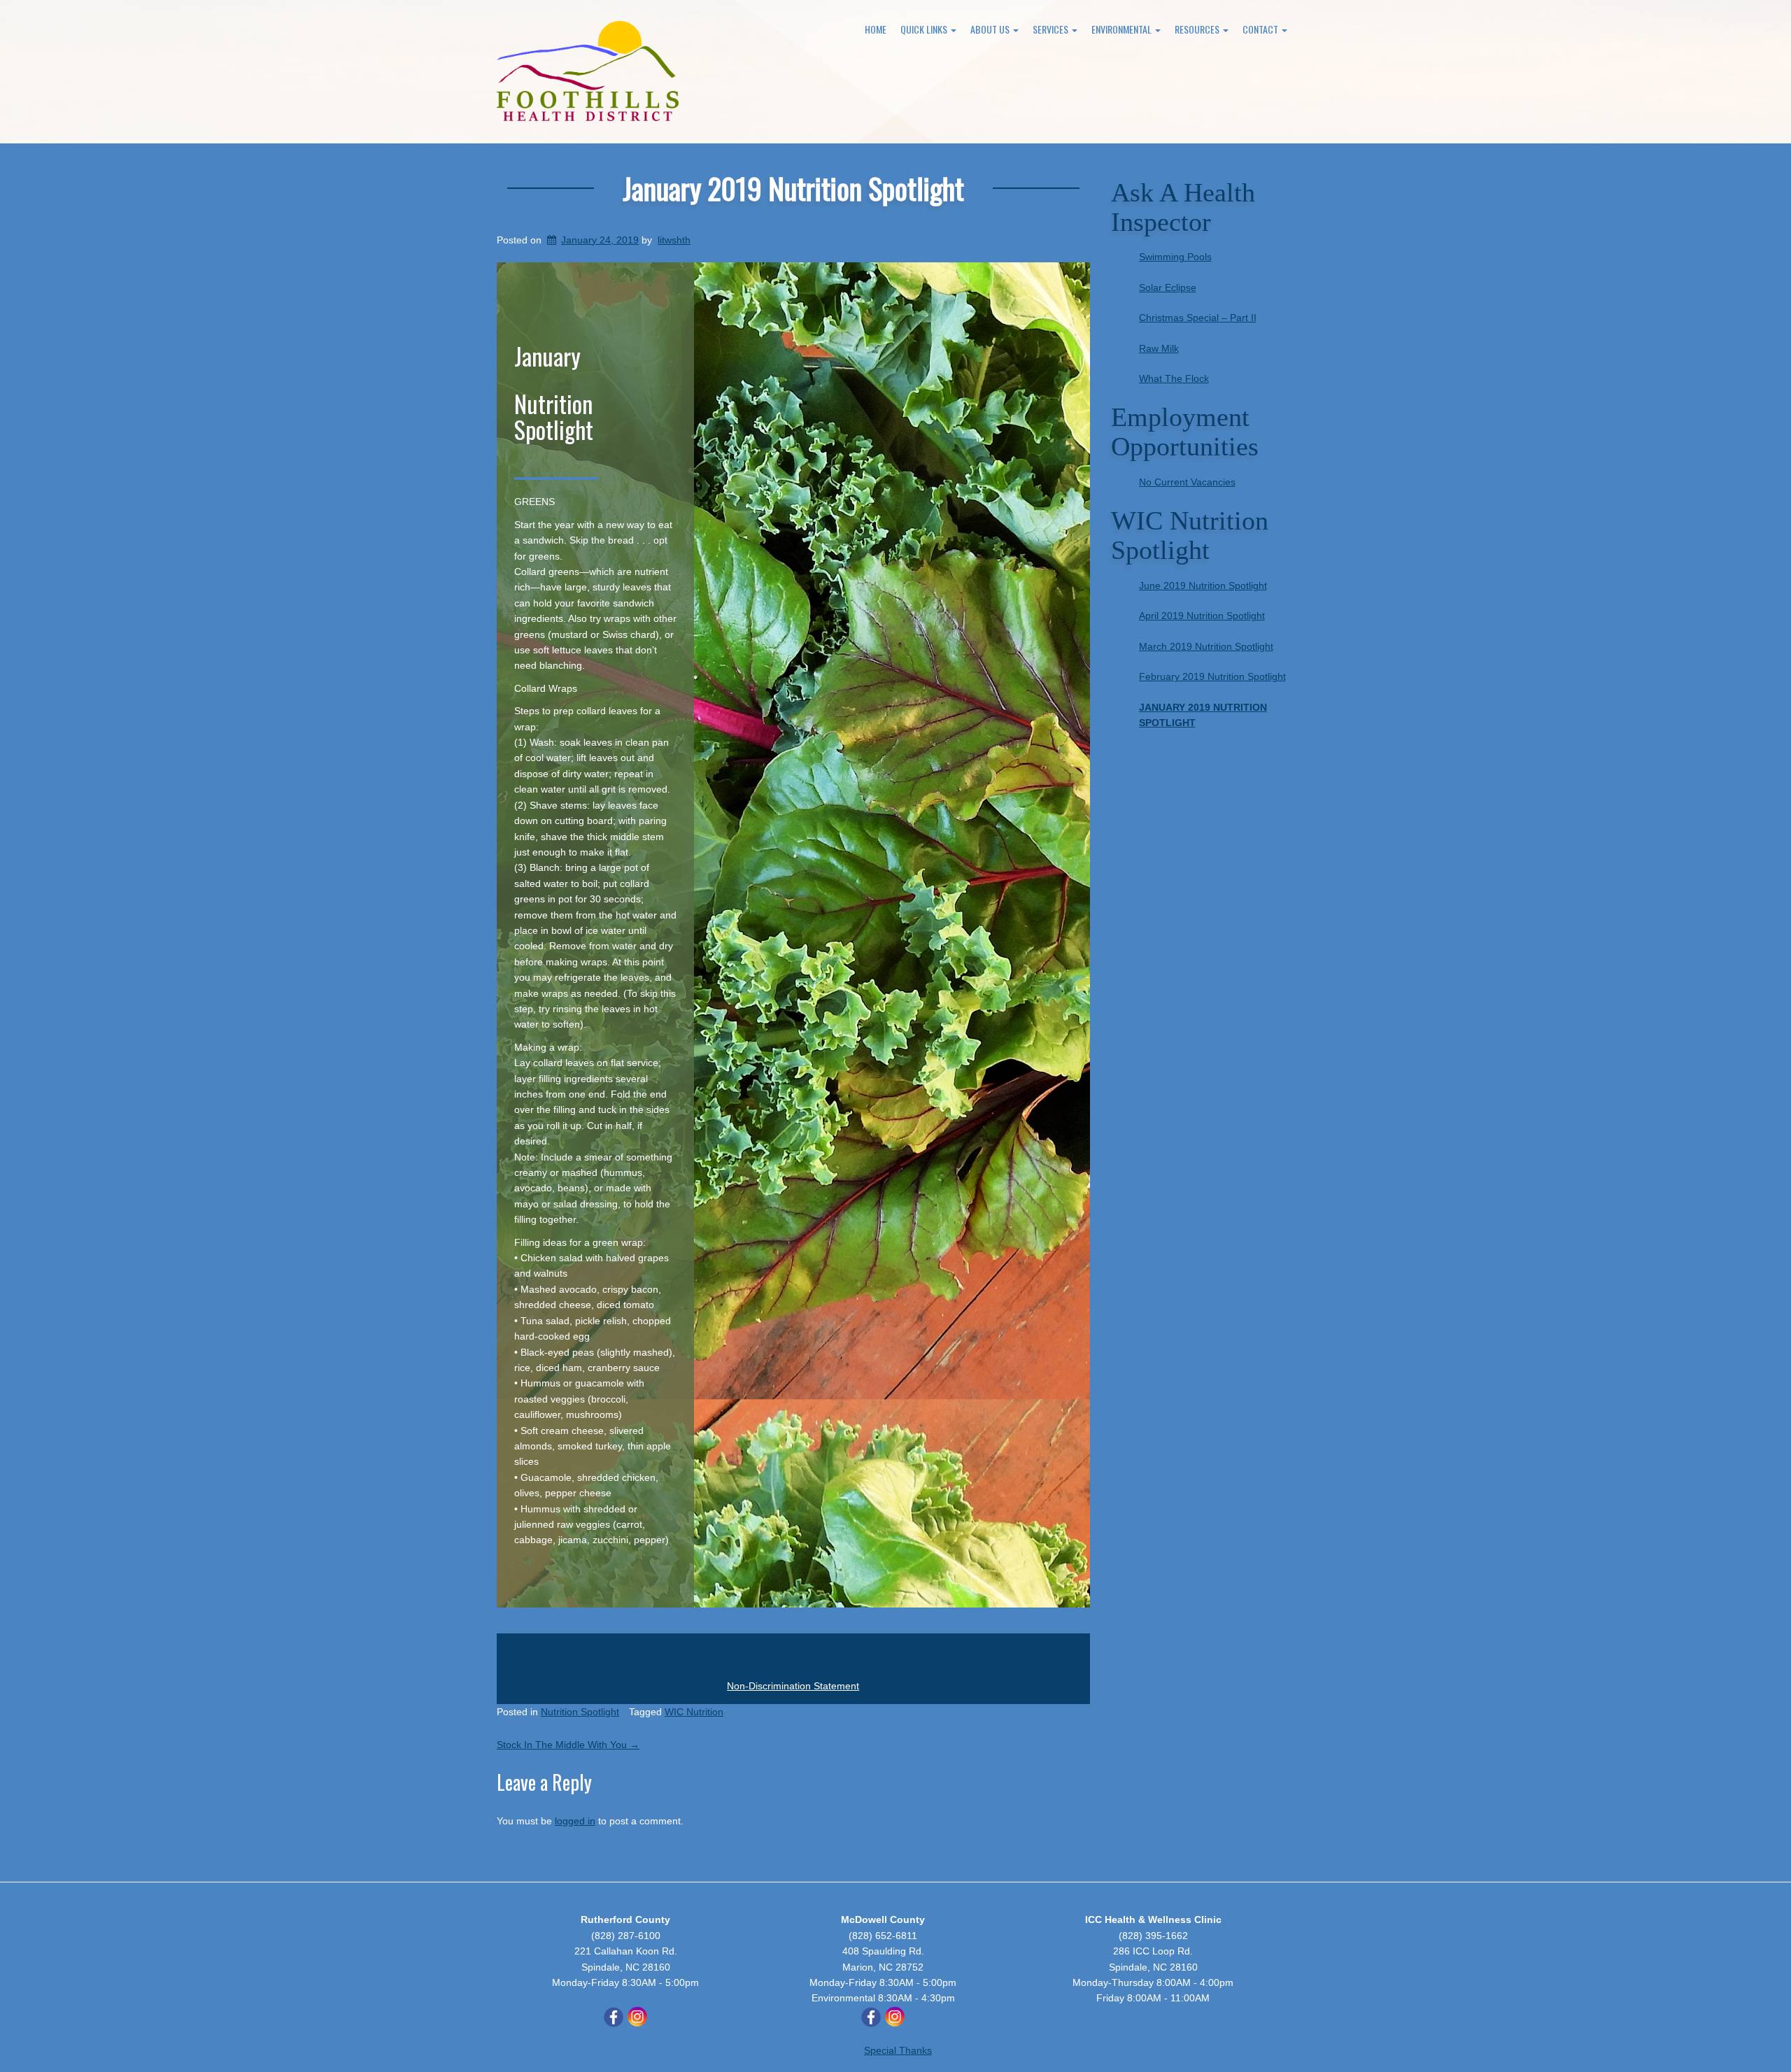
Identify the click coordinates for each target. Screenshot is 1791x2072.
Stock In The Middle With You (568, 1745)
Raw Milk (1159, 348)
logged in (575, 1821)
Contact (1261, 29)
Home (876, 29)
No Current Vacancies (1187, 482)
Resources (1198, 29)
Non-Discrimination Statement (793, 1686)
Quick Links (925, 29)
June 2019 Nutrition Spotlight (1203, 586)
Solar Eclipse (1168, 288)
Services (1052, 29)
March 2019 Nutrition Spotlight (1206, 646)
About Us (991, 29)
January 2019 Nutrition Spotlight (793, 188)
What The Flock (1174, 378)
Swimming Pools (1175, 257)
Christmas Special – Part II (1198, 318)
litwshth (674, 240)
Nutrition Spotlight (580, 1712)
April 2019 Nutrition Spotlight (1202, 616)
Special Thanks (898, 2050)
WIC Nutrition (694, 1712)
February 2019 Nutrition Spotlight (1212, 676)
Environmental (1123, 29)
